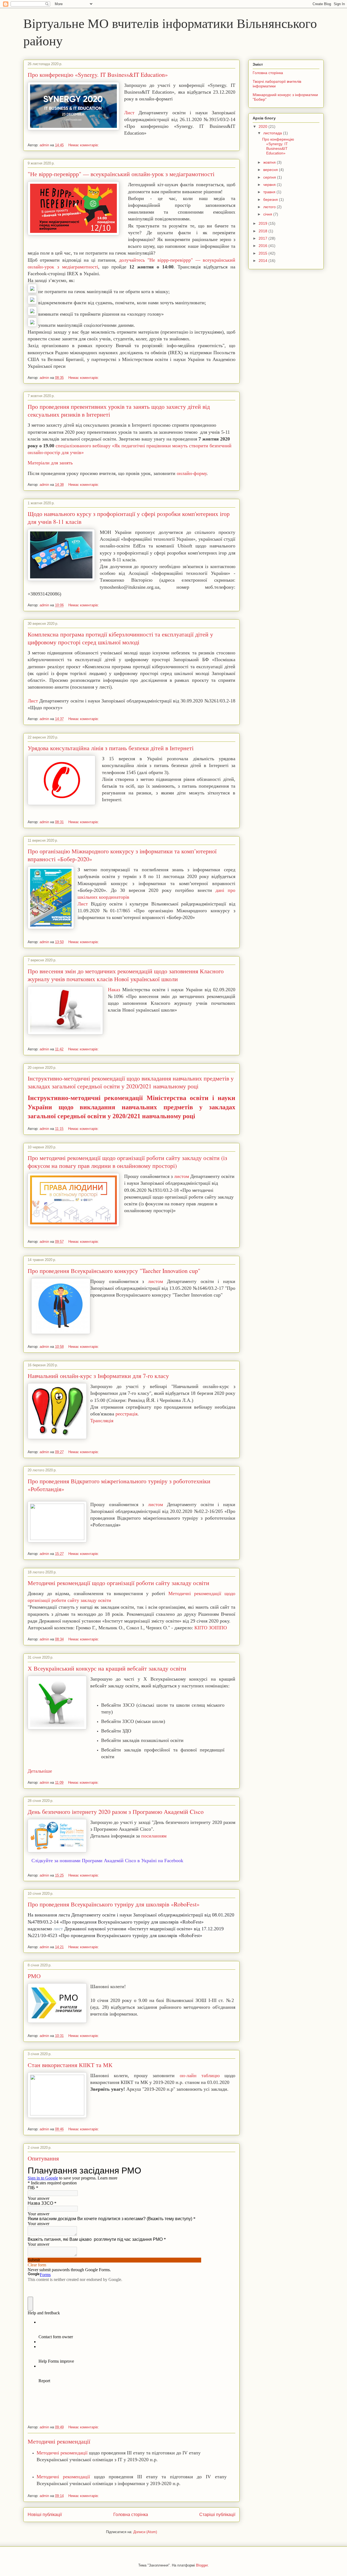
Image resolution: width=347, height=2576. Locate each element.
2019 (264, 223)
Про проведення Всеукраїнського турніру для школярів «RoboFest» (114, 1904)
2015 (264, 253)
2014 (264, 261)
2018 (264, 231)
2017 (264, 238)
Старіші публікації (217, 2515)
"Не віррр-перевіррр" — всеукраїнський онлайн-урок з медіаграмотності (121, 174)
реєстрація (126, 1414)
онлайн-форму (192, 473)
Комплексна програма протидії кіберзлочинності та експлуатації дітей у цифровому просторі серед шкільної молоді (120, 638)
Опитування (43, 2158)
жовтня (270, 162)
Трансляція (102, 1421)
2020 (264, 126)
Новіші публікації (45, 2515)
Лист (129, 113)
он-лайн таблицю (197, 2076)
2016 (264, 246)
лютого (270, 207)
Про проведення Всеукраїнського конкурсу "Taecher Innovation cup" (114, 1271)
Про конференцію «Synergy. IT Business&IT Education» (98, 75)
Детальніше (40, 1771)
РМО (34, 1976)
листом (181, 1176)
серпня (270, 177)
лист (58, 1929)
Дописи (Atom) (145, 2532)
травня (270, 192)
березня (271, 199)
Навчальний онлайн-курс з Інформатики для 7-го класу (98, 1376)
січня (268, 214)
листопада (273, 133)
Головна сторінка (131, 2515)
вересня (271, 170)
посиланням (154, 1836)
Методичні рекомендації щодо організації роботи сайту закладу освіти (118, 1583)
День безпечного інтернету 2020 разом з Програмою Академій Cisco (116, 1812)
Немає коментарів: (84, 145)
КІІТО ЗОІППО (211, 1628)
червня (270, 185)
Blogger (202, 2565)
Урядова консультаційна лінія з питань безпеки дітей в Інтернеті (111, 748)
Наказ (114, 990)
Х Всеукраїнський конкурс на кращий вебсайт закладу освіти (107, 1668)
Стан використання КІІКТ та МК (70, 2065)
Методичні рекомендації (59, 2441)
